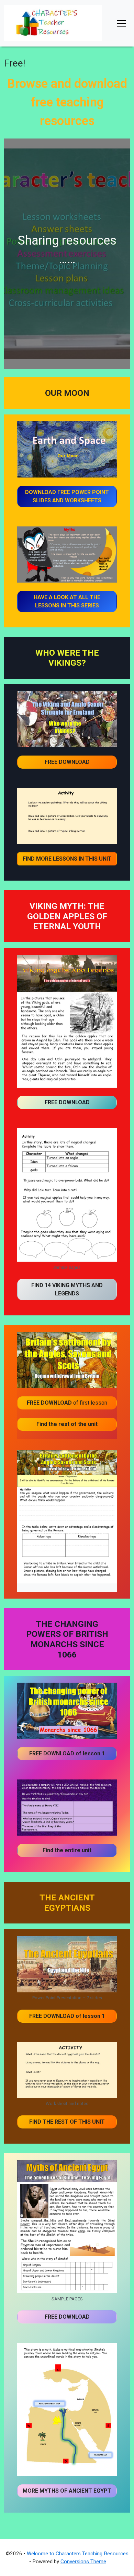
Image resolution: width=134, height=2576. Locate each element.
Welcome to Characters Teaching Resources (78, 2554)
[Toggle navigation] (121, 23)
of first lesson (67, 1403)
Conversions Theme (83, 2562)
